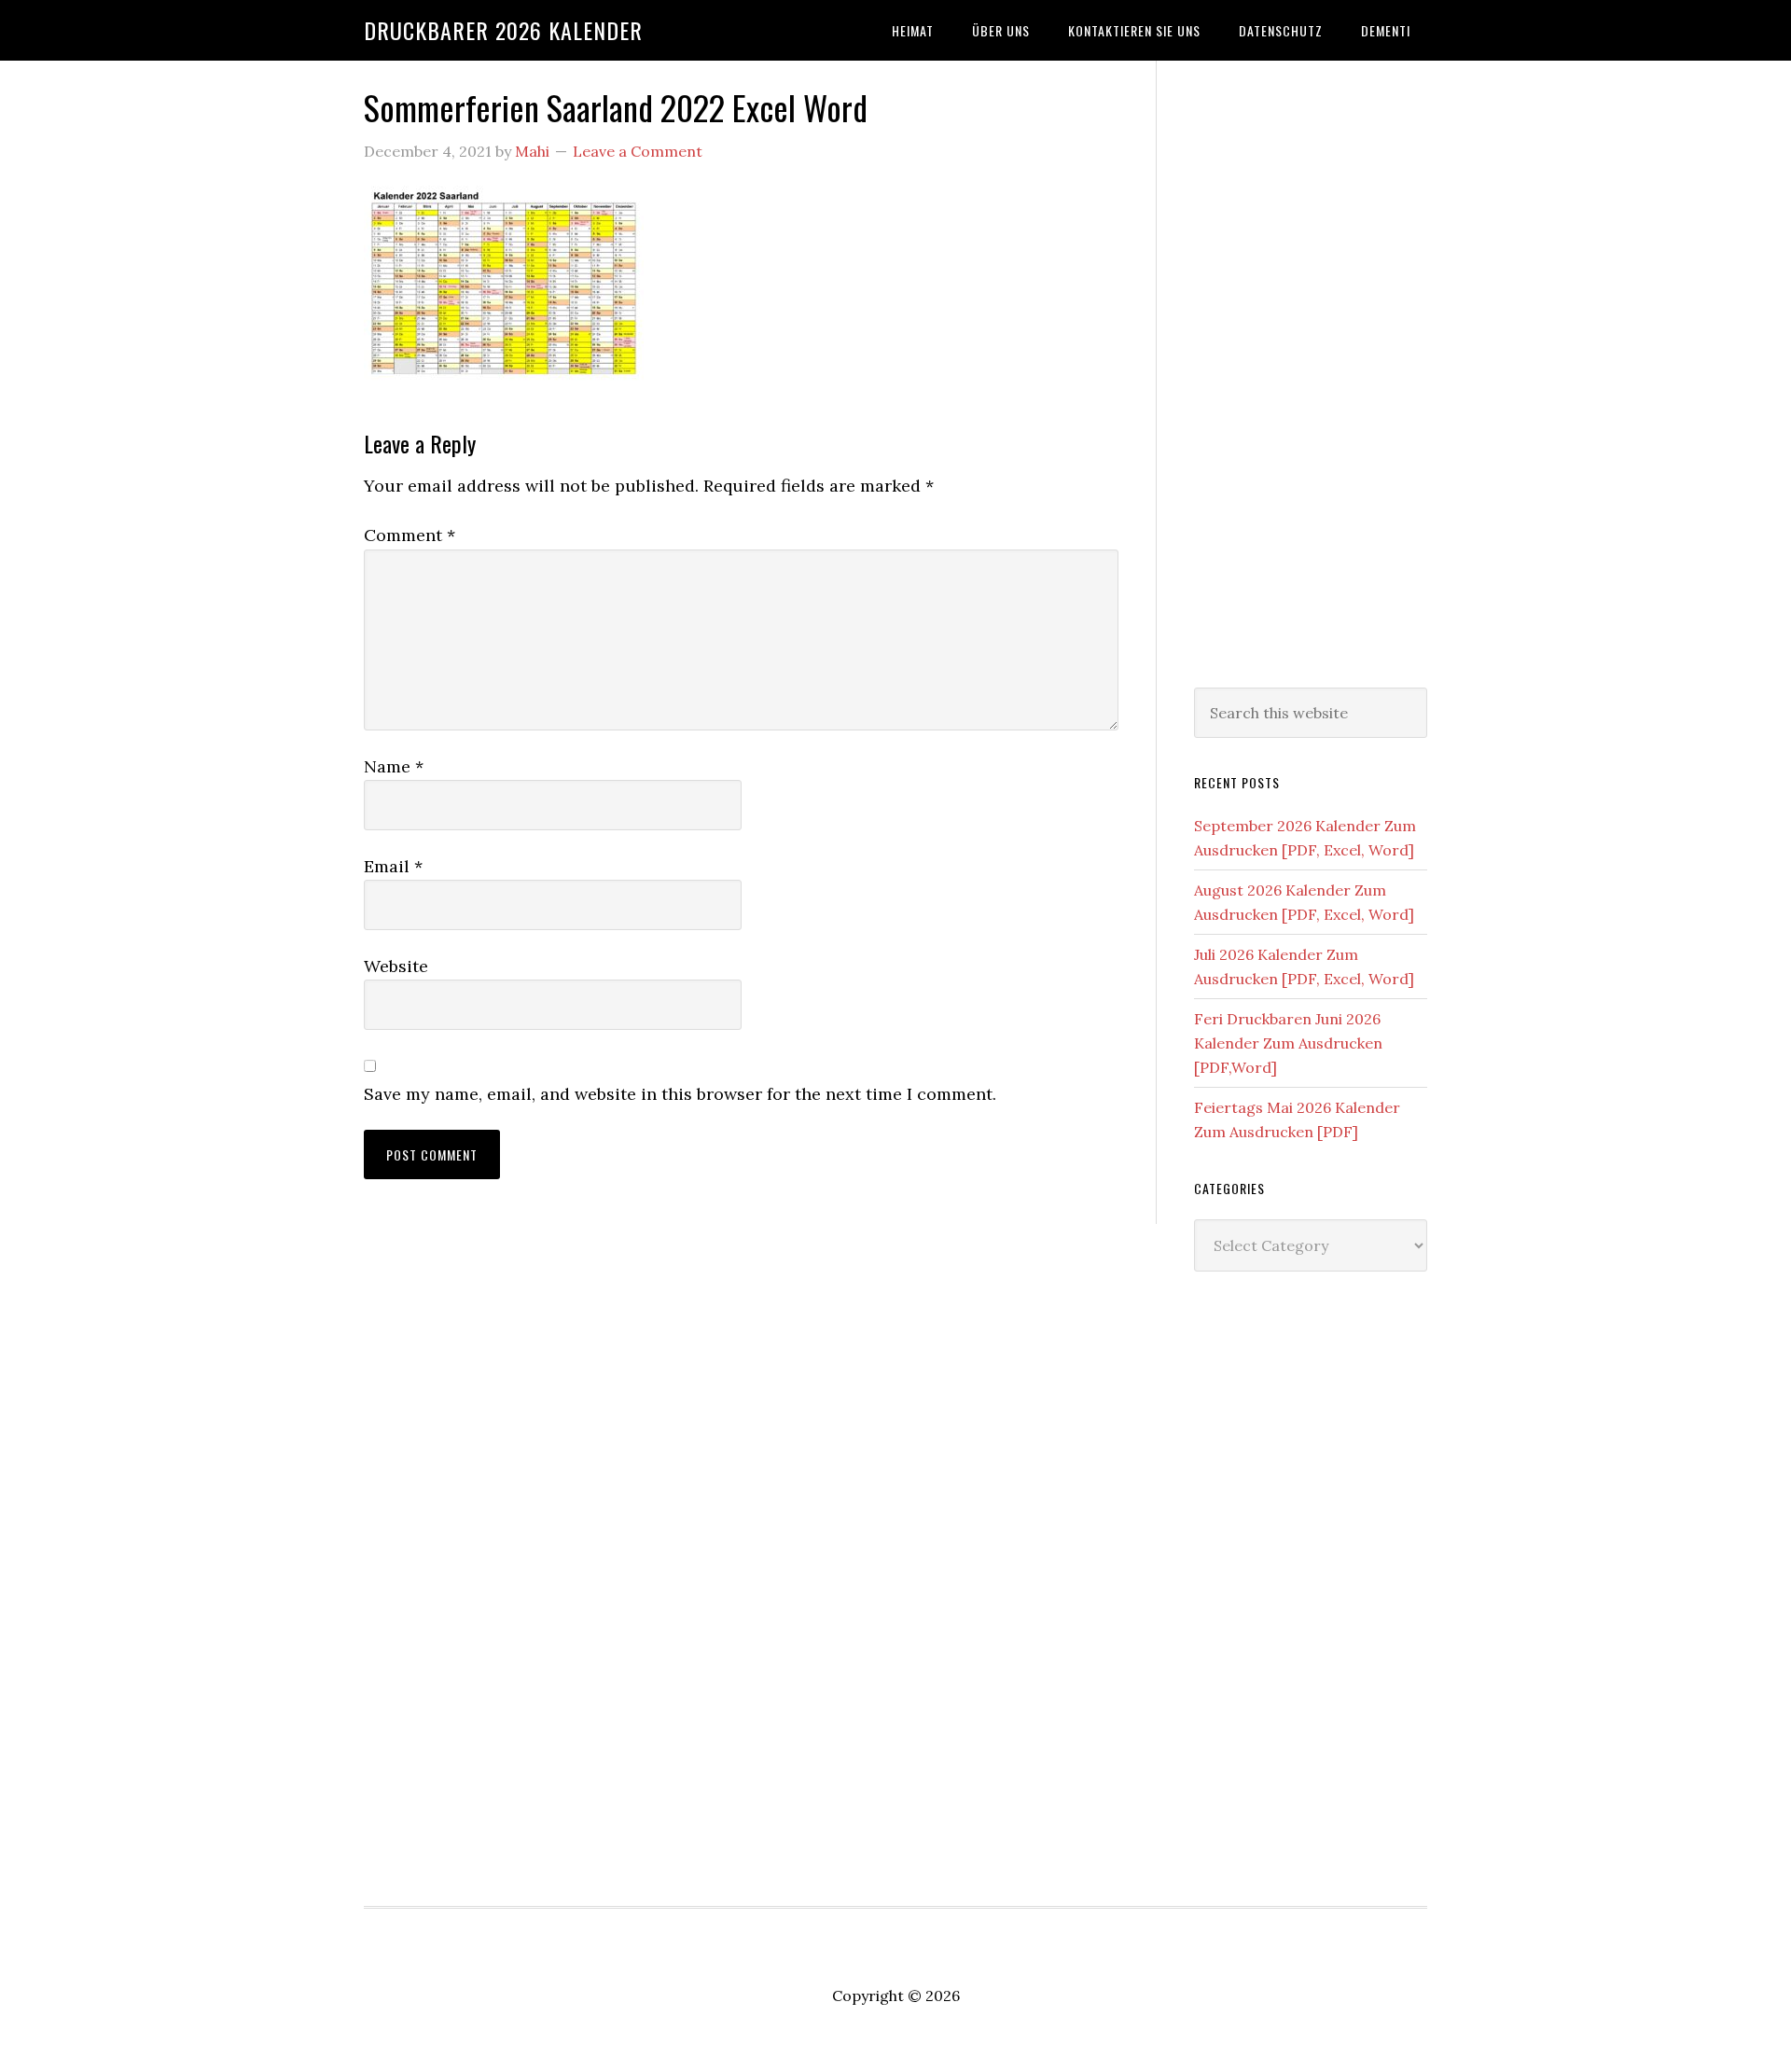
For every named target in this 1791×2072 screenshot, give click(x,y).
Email (393, 866)
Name (394, 766)
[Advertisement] (1311, 370)
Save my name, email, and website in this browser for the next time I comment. (680, 1094)
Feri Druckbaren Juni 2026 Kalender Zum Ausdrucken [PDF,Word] (1288, 1043)
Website (396, 966)
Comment (410, 535)
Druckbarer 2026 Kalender (503, 30)
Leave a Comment (638, 151)
